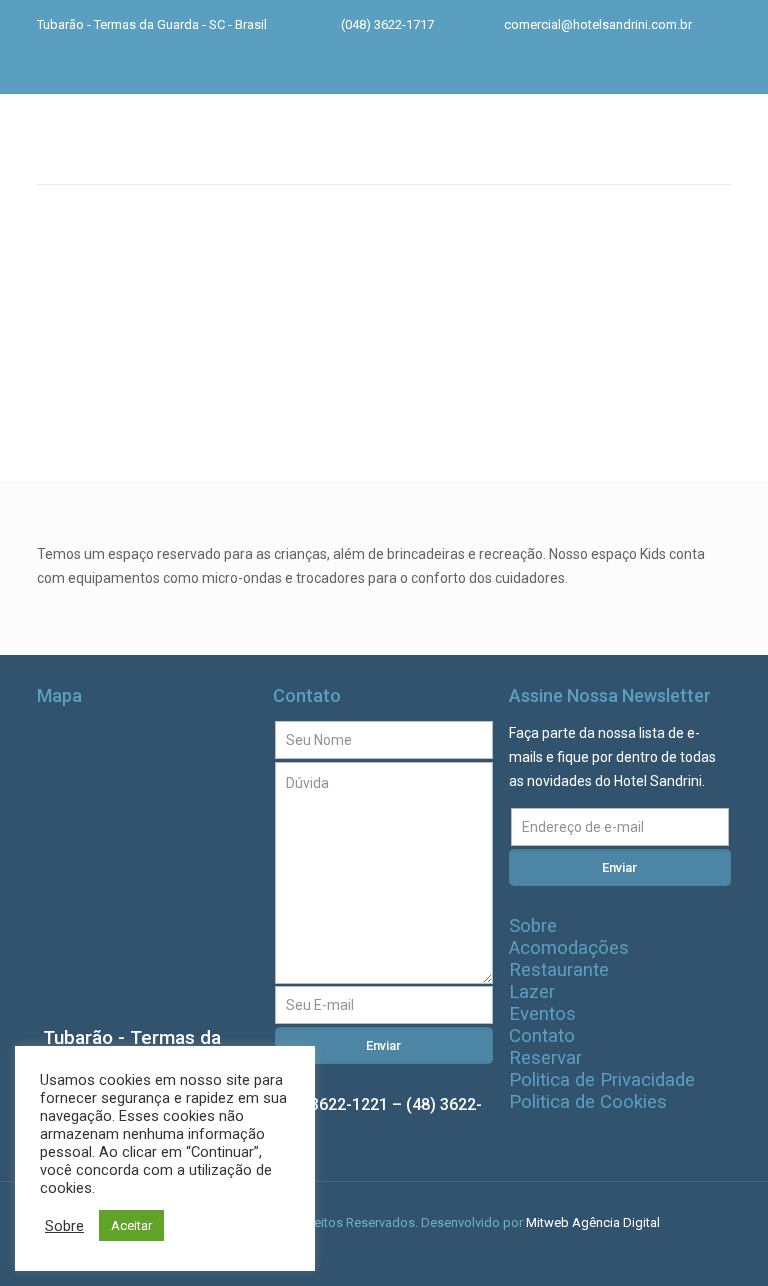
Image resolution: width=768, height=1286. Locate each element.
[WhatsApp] (615, 71)
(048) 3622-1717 (387, 24)
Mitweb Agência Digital (593, 1222)
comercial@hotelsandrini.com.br (598, 24)
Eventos (542, 1014)
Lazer (532, 992)
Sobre (533, 926)
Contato (542, 1036)
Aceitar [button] (131, 1225)
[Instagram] (683, 71)
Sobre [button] (64, 1226)
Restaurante (559, 970)
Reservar (545, 1058)
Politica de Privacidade (602, 1080)
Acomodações (569, 948)
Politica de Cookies (588, 1102)
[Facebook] (649, 71)
